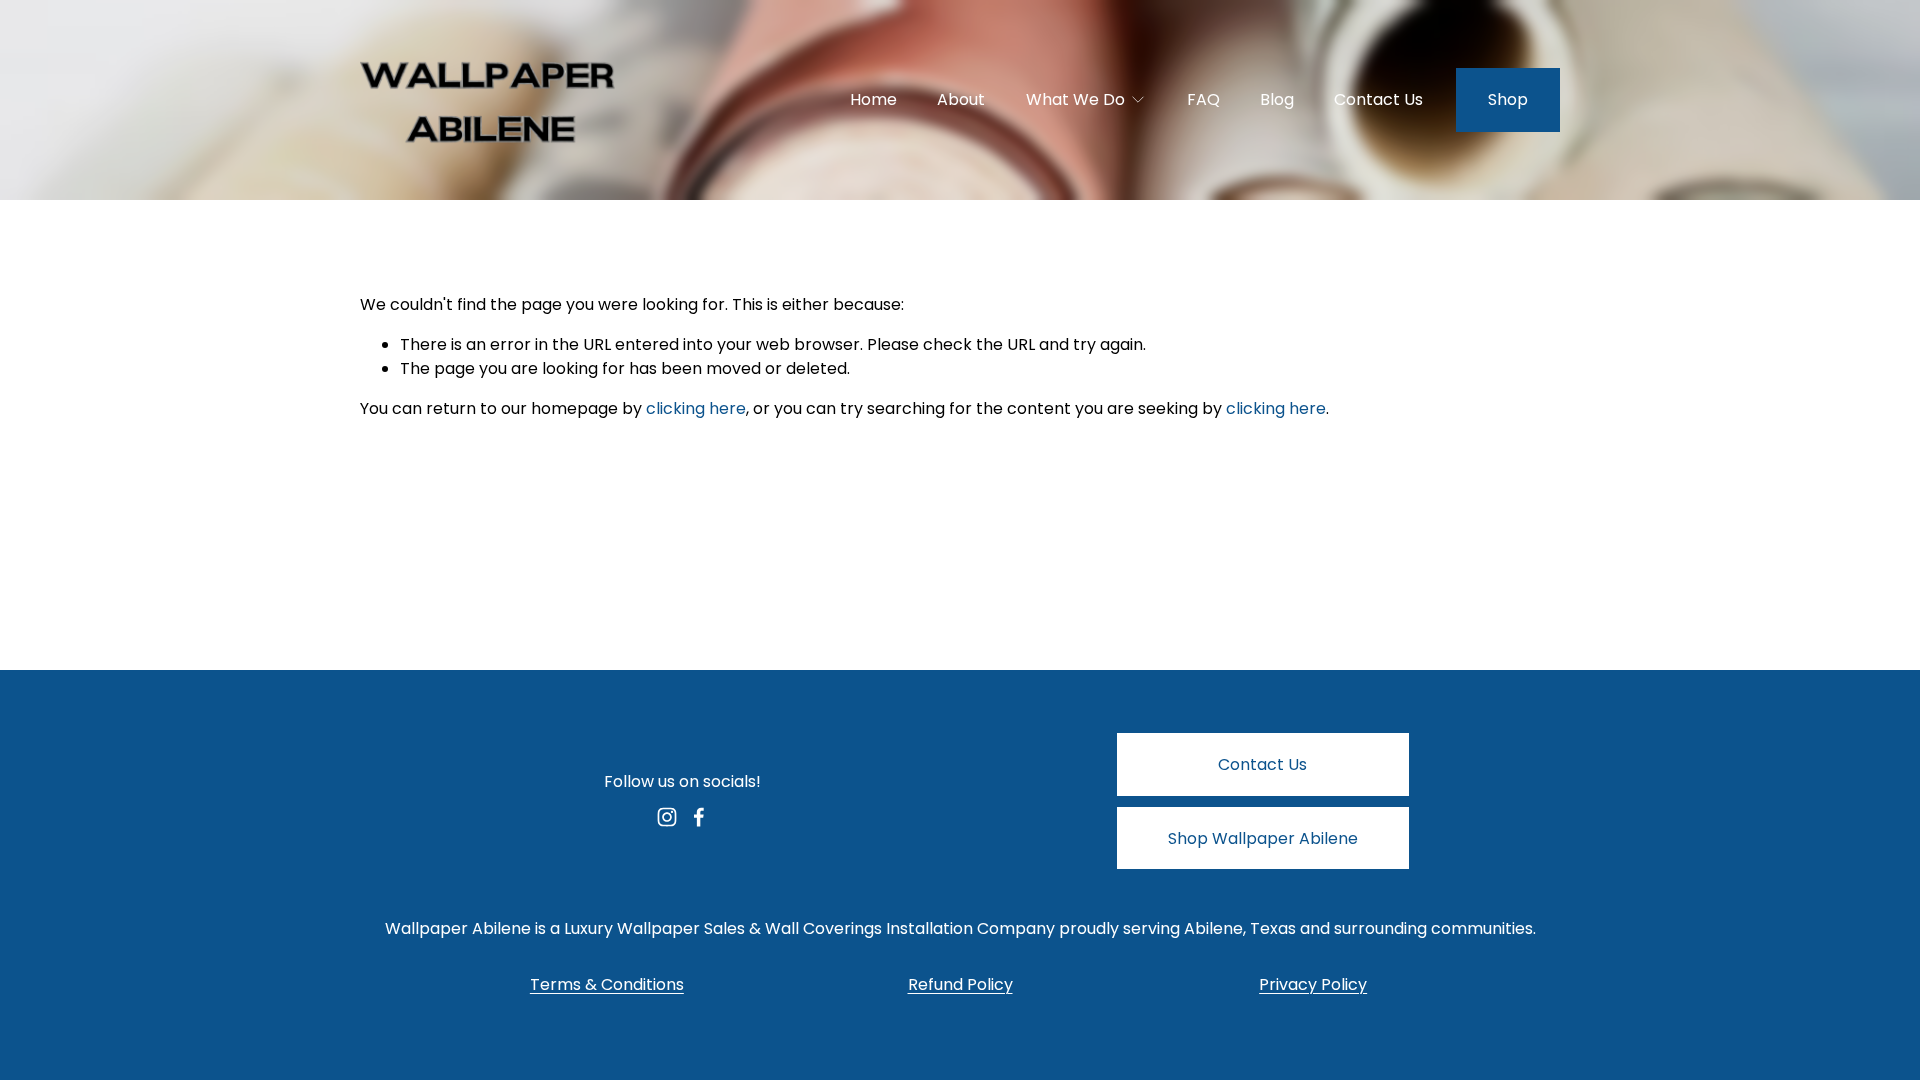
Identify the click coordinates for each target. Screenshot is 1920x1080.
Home (873, 99)
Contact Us (1378, 99)
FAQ (1203, 99)
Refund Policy (960, 984)
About (961, 99)
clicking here (696, 408)
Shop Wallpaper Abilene (1263, 838)
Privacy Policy (1313, 984)
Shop (1508, 99)
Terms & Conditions (607, 984)
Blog (1277, 99)
